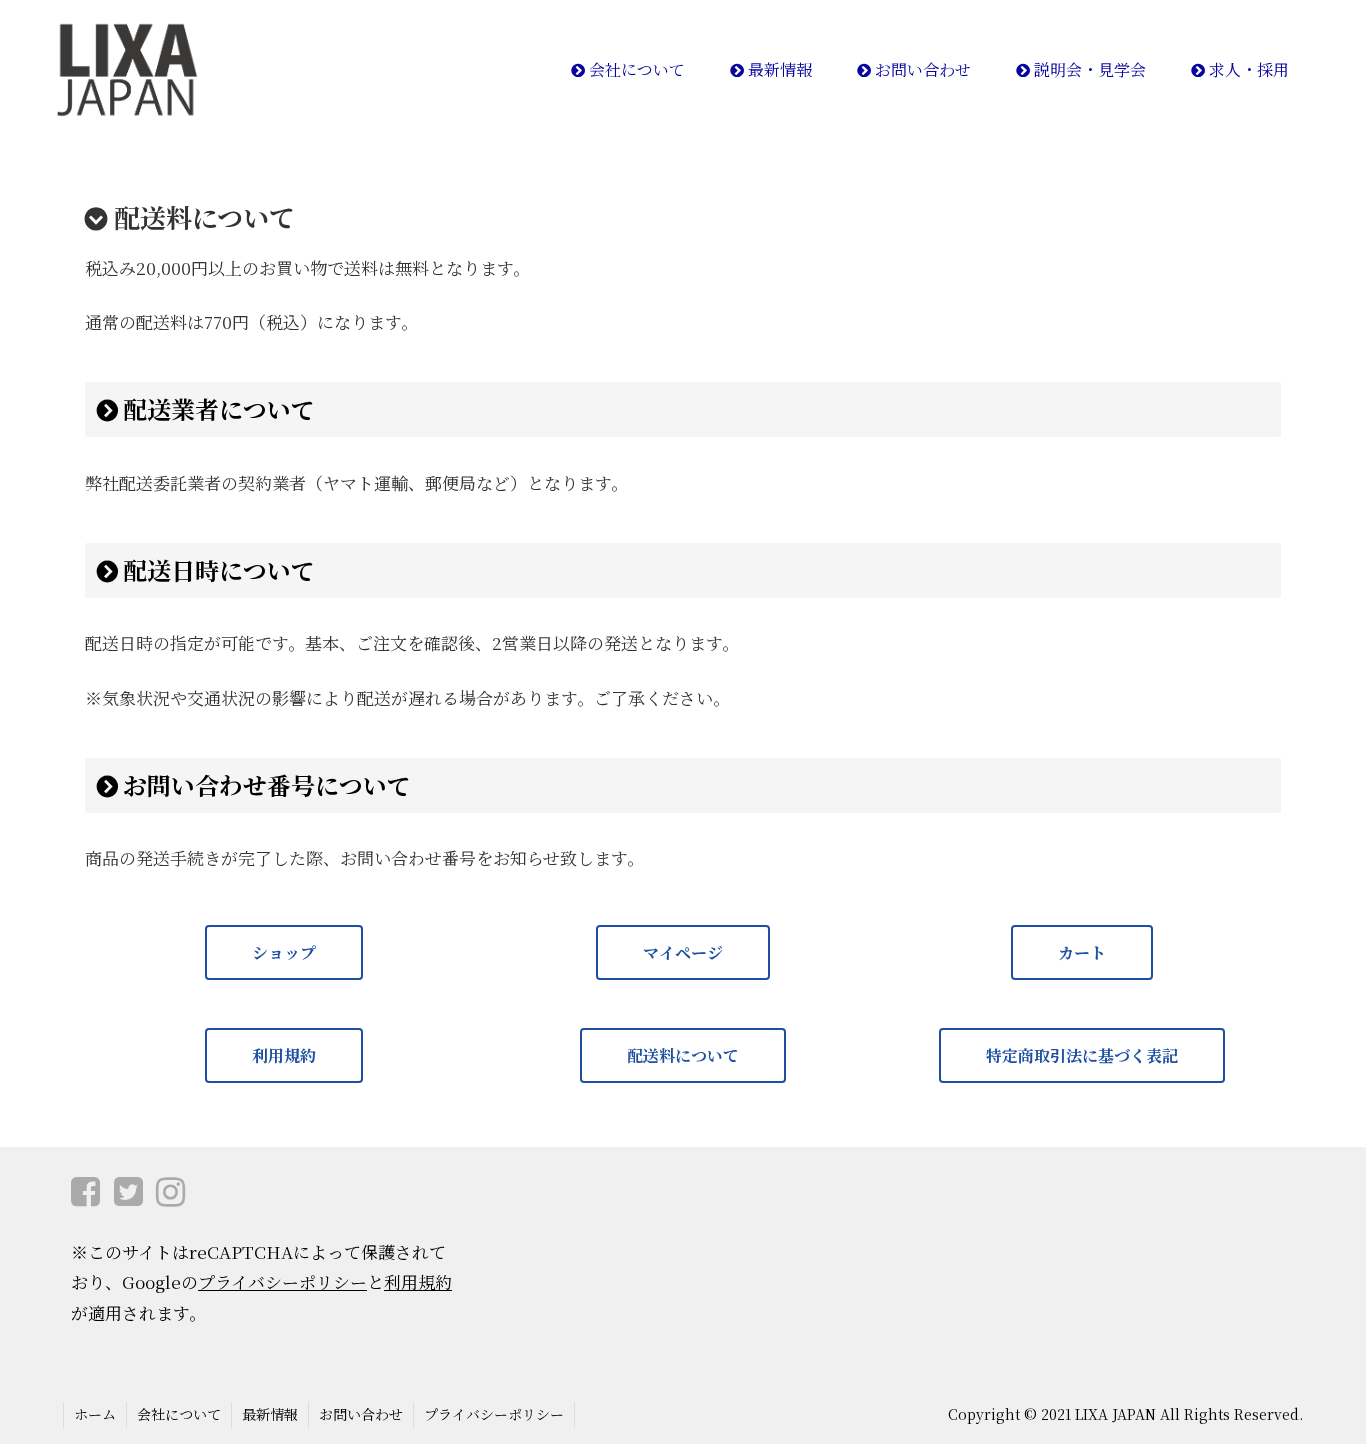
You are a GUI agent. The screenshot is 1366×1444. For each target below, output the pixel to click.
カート (1082, 952)
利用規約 (284, 1055)
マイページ (683, 952)
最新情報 (270, 1414)
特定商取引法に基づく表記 (1082, 1055)
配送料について (683, 1055)
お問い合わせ (361, 1414)
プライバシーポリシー (282, 1281)
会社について (179, 1414)
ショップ (284, 952)
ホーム (95, 1414)
